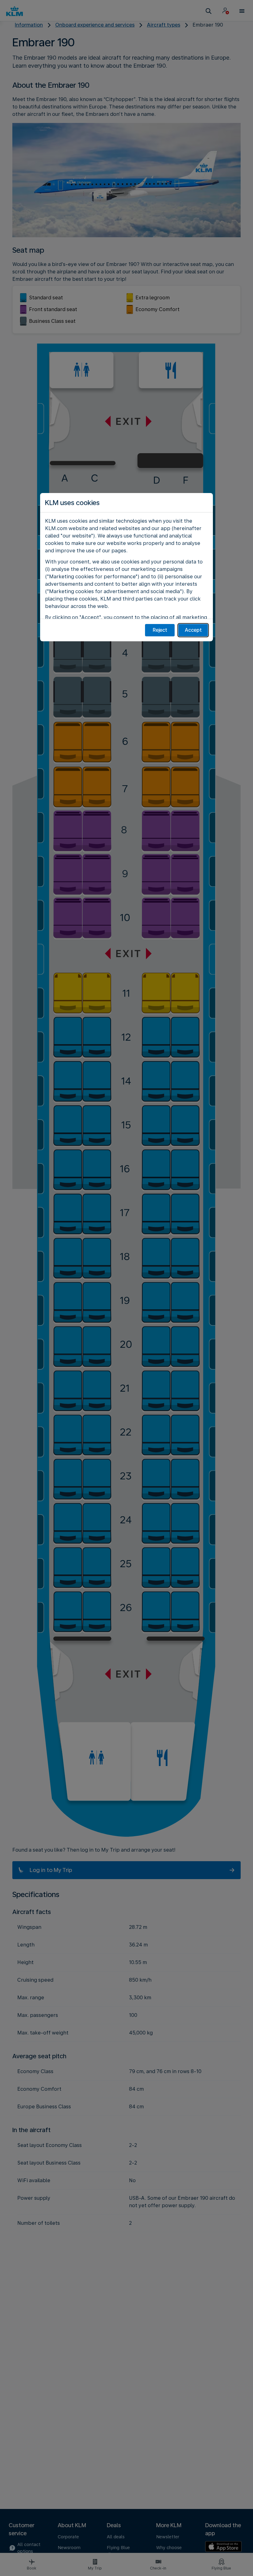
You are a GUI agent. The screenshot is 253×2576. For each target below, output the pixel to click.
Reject (160, 630)
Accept (193, 630)
